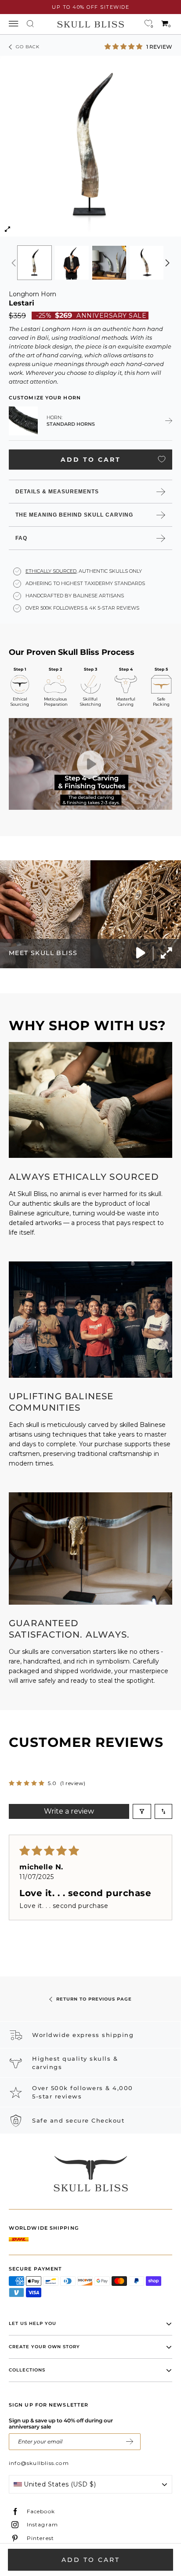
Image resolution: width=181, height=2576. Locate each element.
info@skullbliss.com (39, 2463)
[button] (124, 46)
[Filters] (142, 1811)
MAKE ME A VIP (130, 2442)
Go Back (28, 47)
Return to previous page (94, 1999)
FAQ (21, 538)
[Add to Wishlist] (162, 459)
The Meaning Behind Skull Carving (74, 515)
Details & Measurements (57, 492)
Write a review (69, 1811)
